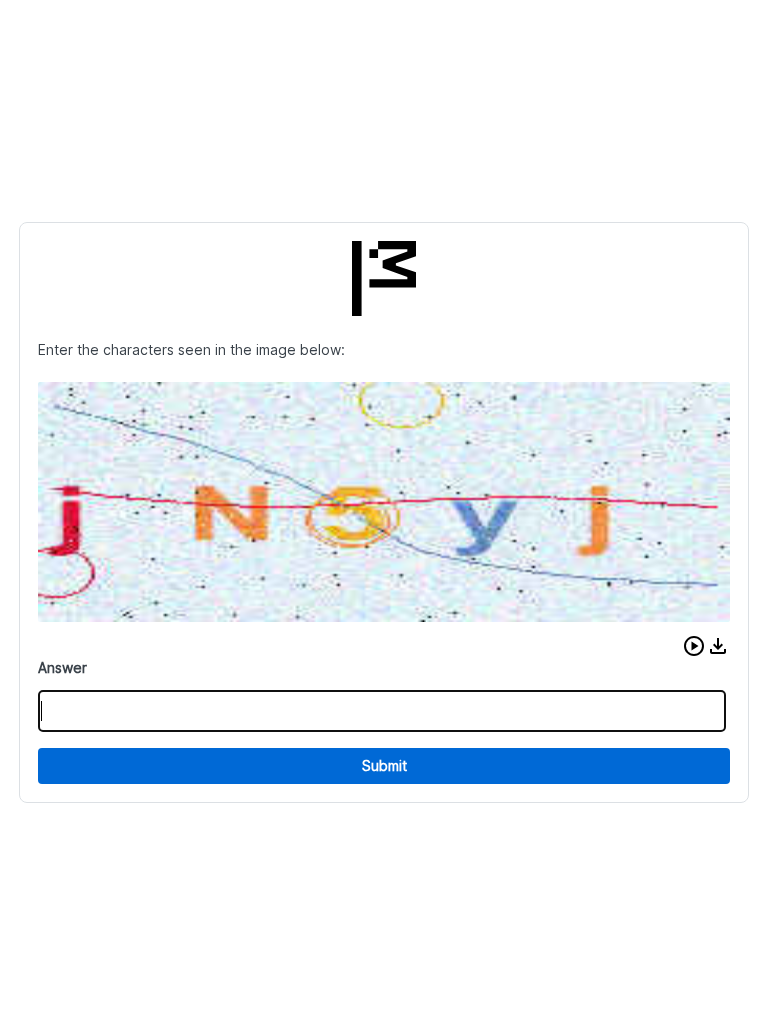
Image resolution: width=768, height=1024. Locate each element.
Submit (384, 765)
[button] (694, 646)
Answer (62, 667)
